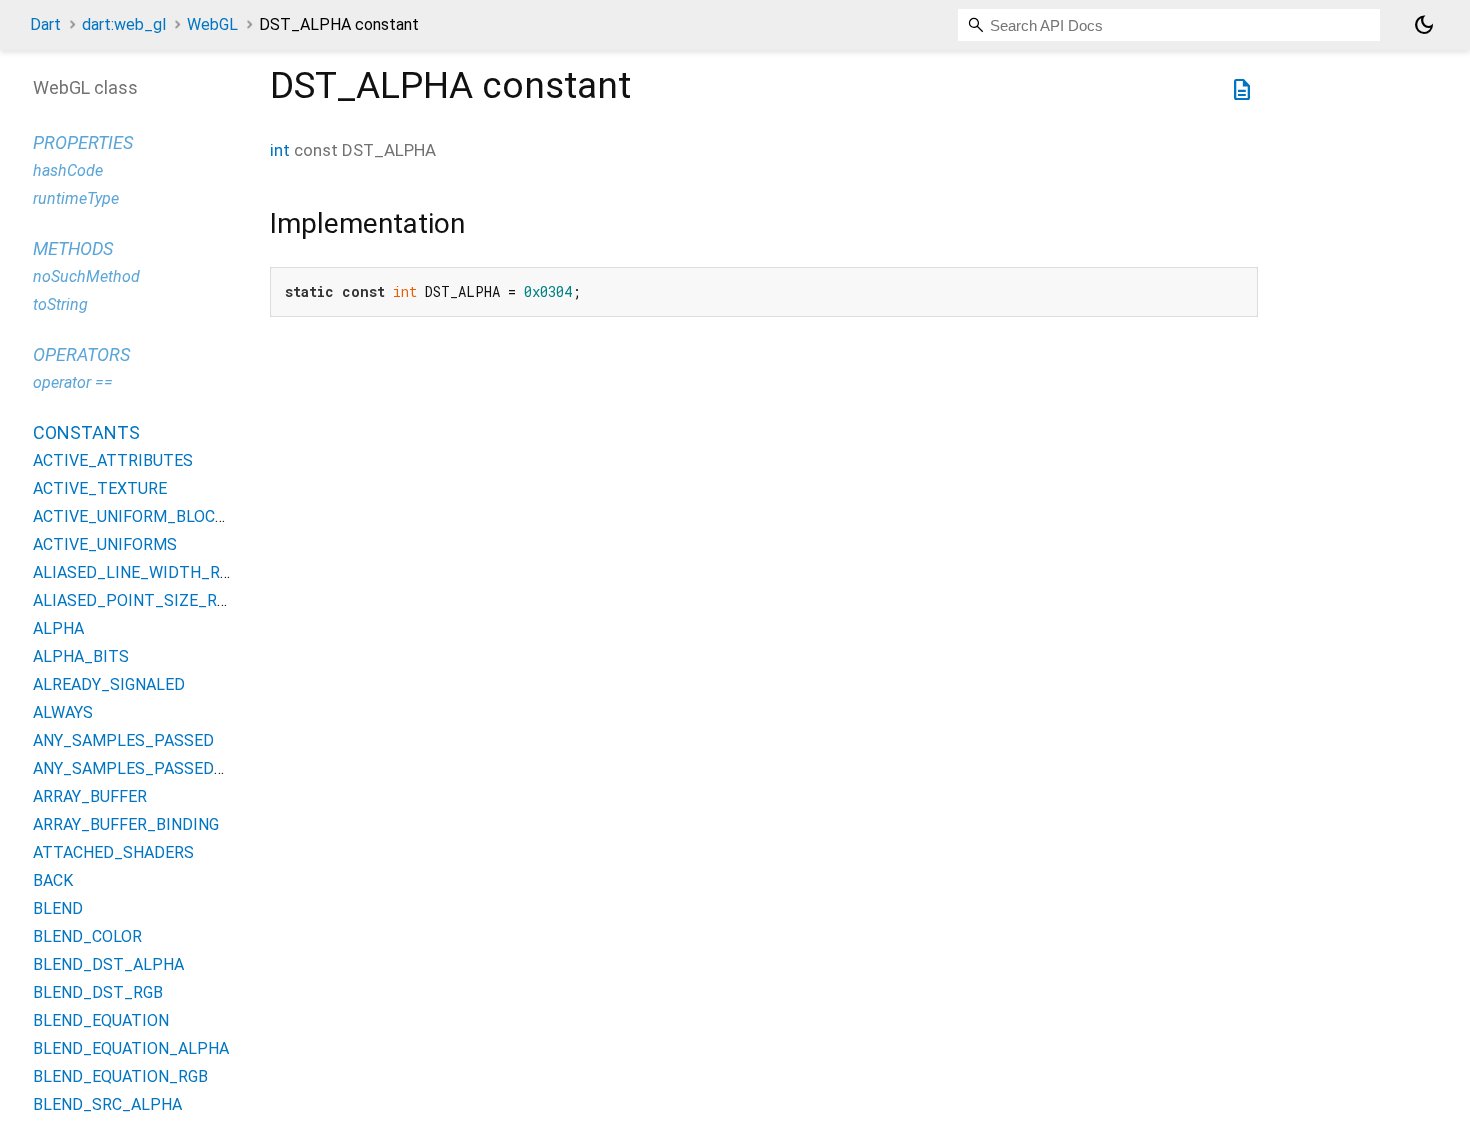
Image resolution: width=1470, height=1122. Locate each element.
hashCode (68, 170)
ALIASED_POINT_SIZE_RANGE (145, 600)
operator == (73, 382)
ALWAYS (63, 712)
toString (60, 304)
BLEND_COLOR (87, 936)
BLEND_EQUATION (101, 1020)
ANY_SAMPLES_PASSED (123, 740)
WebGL (212, 24)
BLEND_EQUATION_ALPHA (131, 1048)
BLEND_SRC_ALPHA (107, 1104)
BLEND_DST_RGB (98, 992)
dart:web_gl (124, 24)
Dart (45, 24)
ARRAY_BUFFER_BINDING (126, 824)
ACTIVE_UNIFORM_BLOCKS (134, 516)
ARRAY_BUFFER (90, 796)
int (280, 150)
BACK (53, 880)
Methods (73, 248)
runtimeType (76, 198)
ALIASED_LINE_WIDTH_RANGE (146, 572)
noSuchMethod (86, 276)
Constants (86, 432)
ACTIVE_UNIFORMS (105, 544)
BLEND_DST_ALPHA (108, 964)
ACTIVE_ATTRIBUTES (113, 460)
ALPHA (58, 628)
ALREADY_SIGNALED (109, 684)
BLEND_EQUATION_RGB (120, 1076)
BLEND (58, 908)
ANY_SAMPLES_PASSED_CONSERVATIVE (185, 768)
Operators (81, 354)
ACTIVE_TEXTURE (100, 488)
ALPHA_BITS (81, 656)
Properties (83, 142)
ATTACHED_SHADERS (113, 852)
